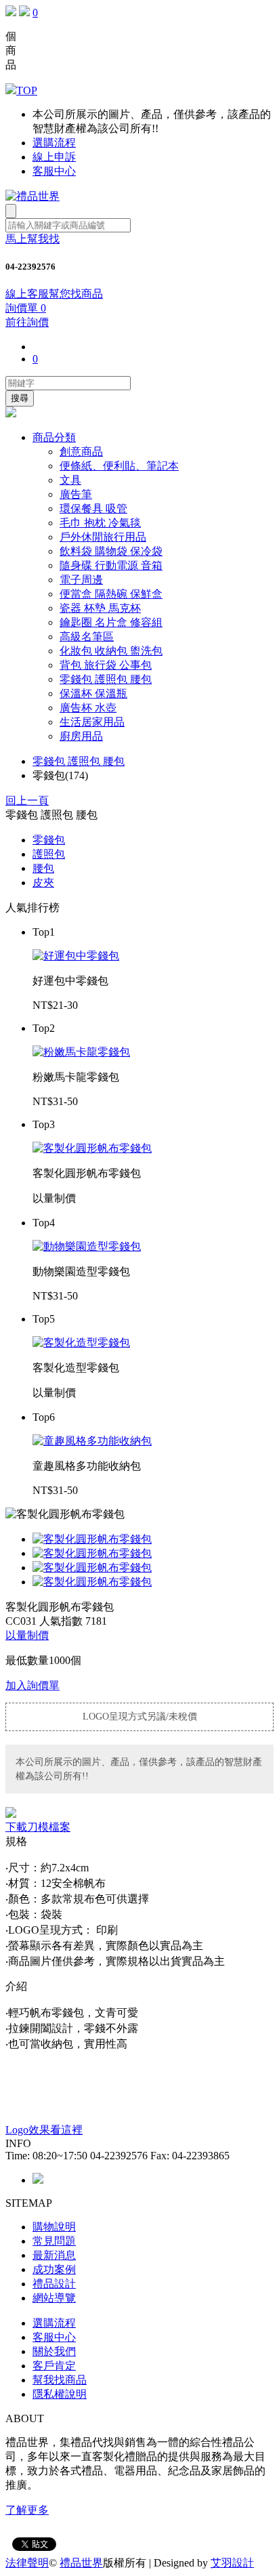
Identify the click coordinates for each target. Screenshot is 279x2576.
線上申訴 (54, 157)
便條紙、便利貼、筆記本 (119, 466)
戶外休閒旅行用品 (103, 537)
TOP (27, 90)
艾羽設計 (232, 2563)
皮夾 (43, 882)
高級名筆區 (87, 637)
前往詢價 (27, 322)
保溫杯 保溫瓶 (93, 693)
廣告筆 (76, 494)
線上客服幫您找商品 (54, 294)
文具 (70, 480)
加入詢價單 (33, 1685)
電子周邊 (81, 580)
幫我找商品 (60, 2380)
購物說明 (54, 2227)
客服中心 (54, 171)
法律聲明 (27, 2563)
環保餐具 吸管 (93, 508)
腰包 (43, 868)
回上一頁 (27, 801)
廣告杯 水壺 (88, 708)
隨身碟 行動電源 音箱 (111, 565)
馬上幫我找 (33, 239)
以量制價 (27, 1635)
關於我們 (54, 2351)
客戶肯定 (54, 2366)
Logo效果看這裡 (44, 2130)
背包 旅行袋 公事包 (106, 665)
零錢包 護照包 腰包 (106, 679)
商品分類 (54, 437)
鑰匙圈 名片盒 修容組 (111, 622)
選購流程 (54, 143)
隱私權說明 (60, 2394)
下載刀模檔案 (38, 1827)
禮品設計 (54, 2284)
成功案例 (54, 2269)
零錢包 (49, 840)
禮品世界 (81, 2563)
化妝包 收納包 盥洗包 (111, 651)
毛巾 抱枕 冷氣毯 (100, 523)
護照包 (49, 854)
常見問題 (54, 2241)
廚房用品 (81, 736)
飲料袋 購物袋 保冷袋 (111, 551)
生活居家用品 (92, 722)
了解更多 (27, 2510)
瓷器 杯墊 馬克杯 (100, 608)
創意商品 (81, 452)
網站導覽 (54, 2298)
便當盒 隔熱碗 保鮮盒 (111, 594)
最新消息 (54, 2255)
